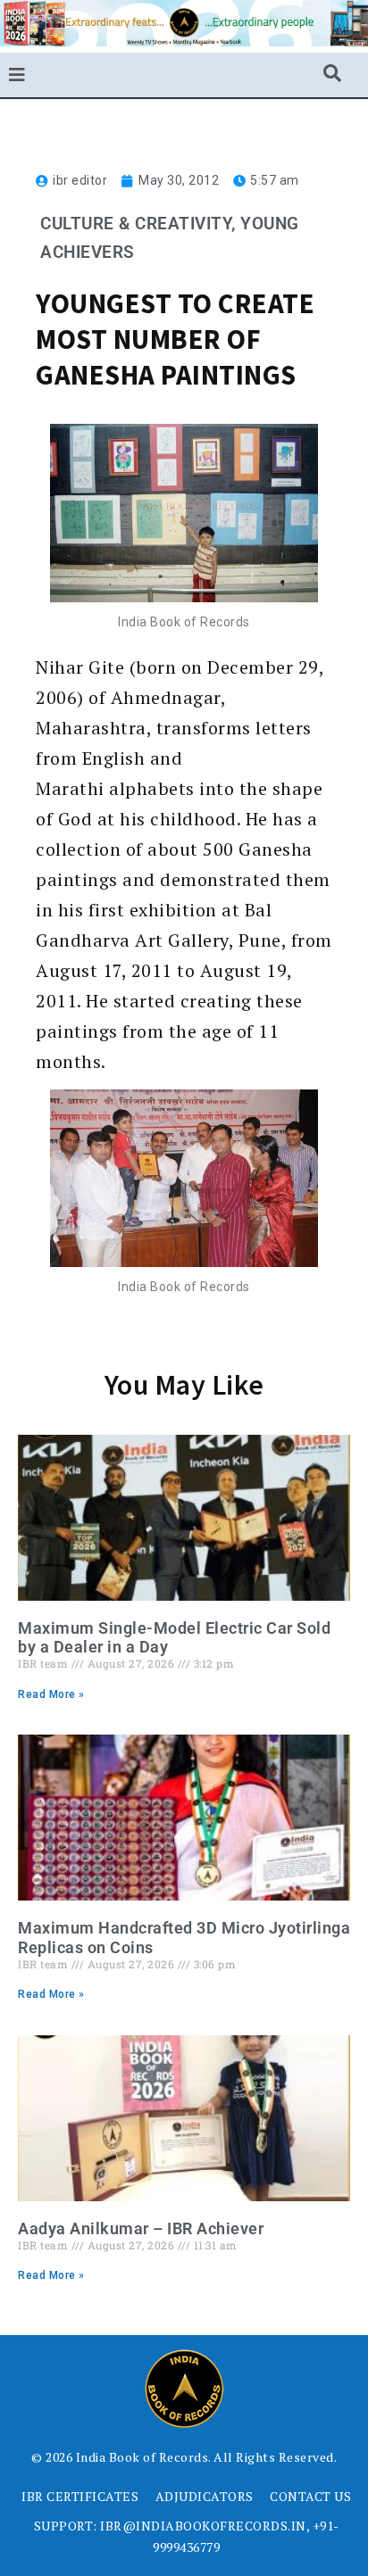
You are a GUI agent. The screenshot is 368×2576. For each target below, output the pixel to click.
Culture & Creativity (136, 224)
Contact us (310, 2496)
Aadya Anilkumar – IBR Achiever (141, 2228)
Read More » (51, 1694)
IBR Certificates (80, 2496)
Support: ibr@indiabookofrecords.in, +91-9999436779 (187, 2536)
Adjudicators (205, 2496)
